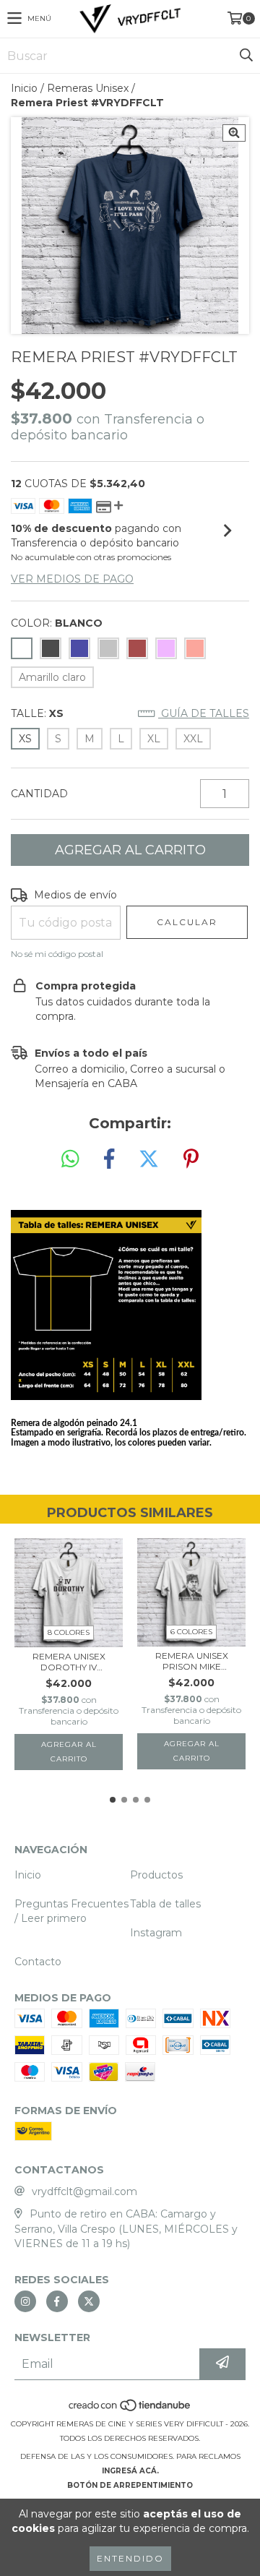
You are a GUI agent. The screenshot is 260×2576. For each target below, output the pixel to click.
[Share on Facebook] (109, 1159)
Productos (156, 1875)
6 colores (191, 1632)
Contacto (38, 1962)
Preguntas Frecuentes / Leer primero (71, 1911)
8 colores (69, 1632)
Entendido (130, 2558)
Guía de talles (204, 713)
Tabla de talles (165, 1904)
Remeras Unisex (88, 88)
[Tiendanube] (130, 2409)
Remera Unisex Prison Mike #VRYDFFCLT (192, 1661)
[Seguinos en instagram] (25, 2301)
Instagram (156, 1933)
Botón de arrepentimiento (130, 2485)
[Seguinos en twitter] (89, 2301)
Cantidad (39, 794)
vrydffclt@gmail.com (84, 2191)
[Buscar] (246, 56)
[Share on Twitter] (149, 1159)
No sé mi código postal (57, 954)
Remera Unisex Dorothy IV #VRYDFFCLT (69, 1662)
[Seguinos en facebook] (57, 2301)
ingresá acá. (130, 2471)
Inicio (24, 88)
